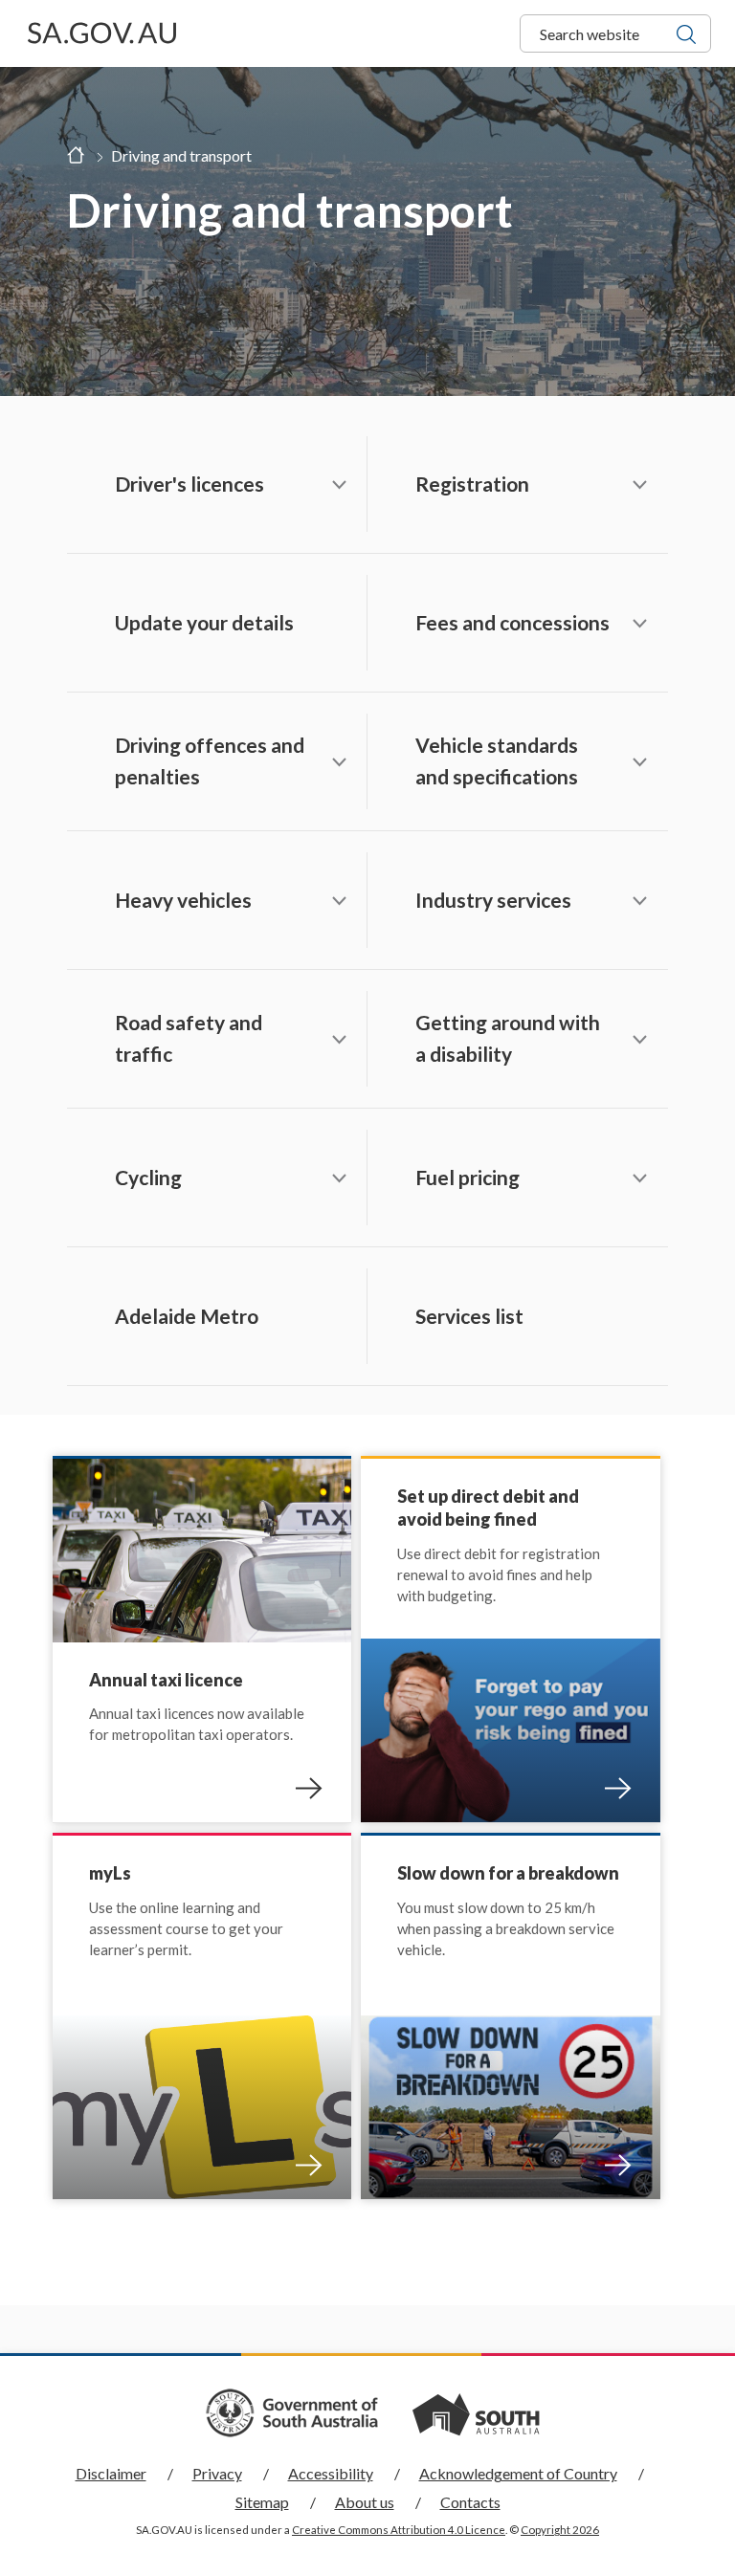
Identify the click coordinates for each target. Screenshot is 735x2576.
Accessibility (331, 2473)
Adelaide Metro (187, 1316)
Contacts (470, 2502)
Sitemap (262, 2502)
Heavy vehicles (183, 900)
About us (365, 2502)
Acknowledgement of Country (518, 2473)
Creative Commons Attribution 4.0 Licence (399, 2530)
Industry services (493, 900)
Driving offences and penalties (210, 760)
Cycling (148, 1177)
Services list (469, 1316)
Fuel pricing (468, 1177)
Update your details (204, 622)
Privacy (217, 2473)
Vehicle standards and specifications (497, 760)
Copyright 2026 (560, 2530)
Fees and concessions (512, 622)
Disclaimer (111, 2473)
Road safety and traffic (189, 1038)
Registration (472, 484)
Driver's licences (189, 484)
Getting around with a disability (508, 1038)
